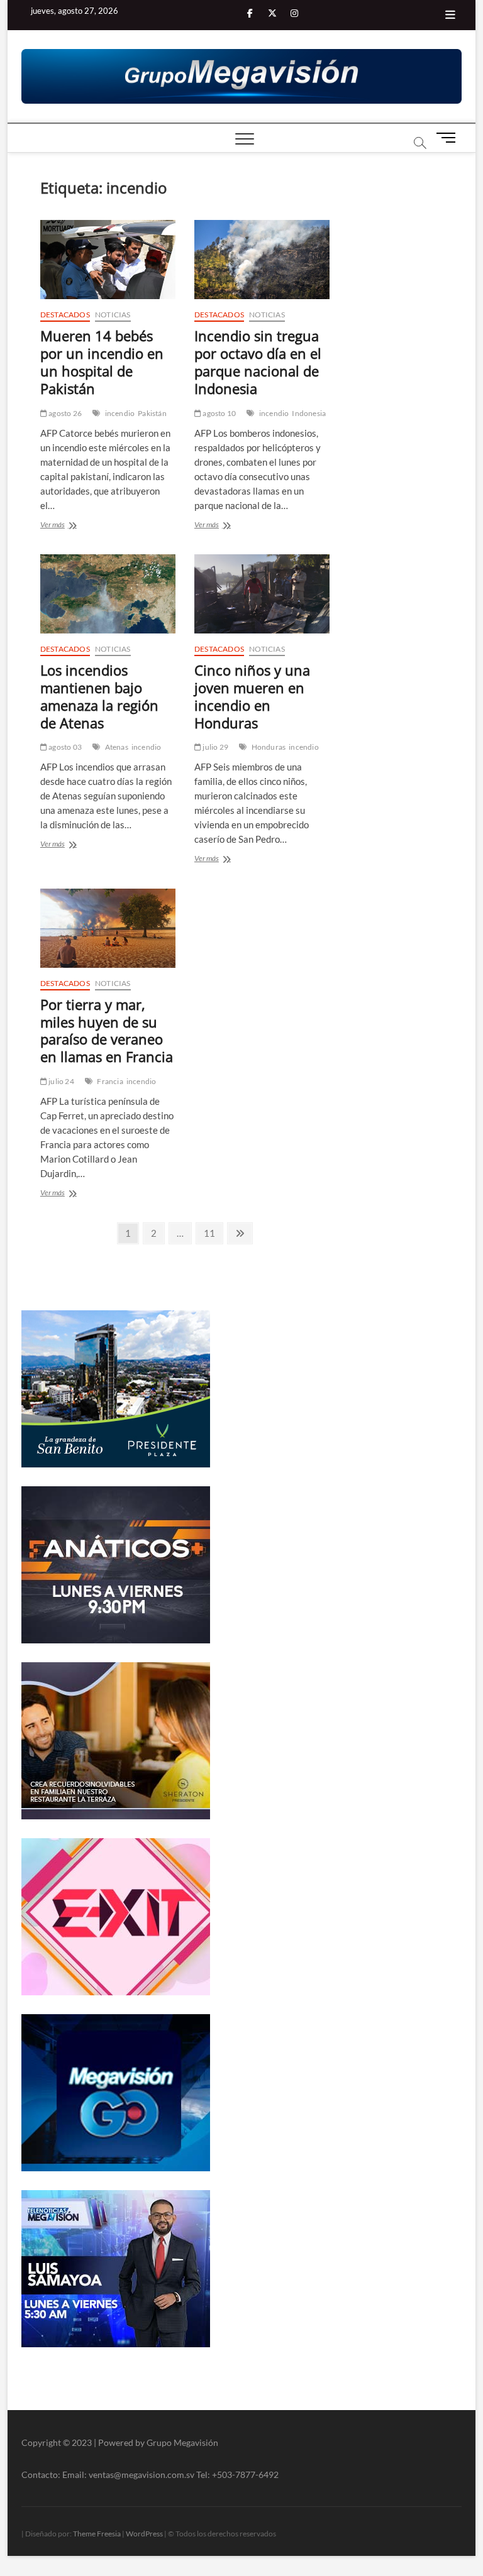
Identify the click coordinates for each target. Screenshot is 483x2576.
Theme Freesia (97, 2534)
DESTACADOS (65, 315)
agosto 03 (64, 747)
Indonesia (309, 413)
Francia (110, 1081)
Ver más (66, 526)
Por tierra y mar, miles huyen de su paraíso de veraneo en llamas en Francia (107, 1031)
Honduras (269, 747)
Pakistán (152, 413)
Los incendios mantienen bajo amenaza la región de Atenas (99, 696)
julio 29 (215, 747)
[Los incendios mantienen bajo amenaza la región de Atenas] (108, 594)
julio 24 (61, 1081)
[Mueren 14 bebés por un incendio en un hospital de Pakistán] (108, 260)
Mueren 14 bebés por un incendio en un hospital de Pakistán (102, 362)
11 (213, 1233)
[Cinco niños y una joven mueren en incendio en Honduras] (262, 594)
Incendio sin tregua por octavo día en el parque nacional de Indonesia (258, 362)
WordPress (144, 2534)
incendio (120, 413)
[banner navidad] (241, 77)
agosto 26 (64, 413)
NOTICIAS (113, 315)
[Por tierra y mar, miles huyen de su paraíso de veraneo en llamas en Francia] (108, 928)
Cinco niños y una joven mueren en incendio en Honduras (252, 696)
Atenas (117, 747)
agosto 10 (219, 413)
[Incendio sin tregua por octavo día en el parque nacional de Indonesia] (262, 260)
